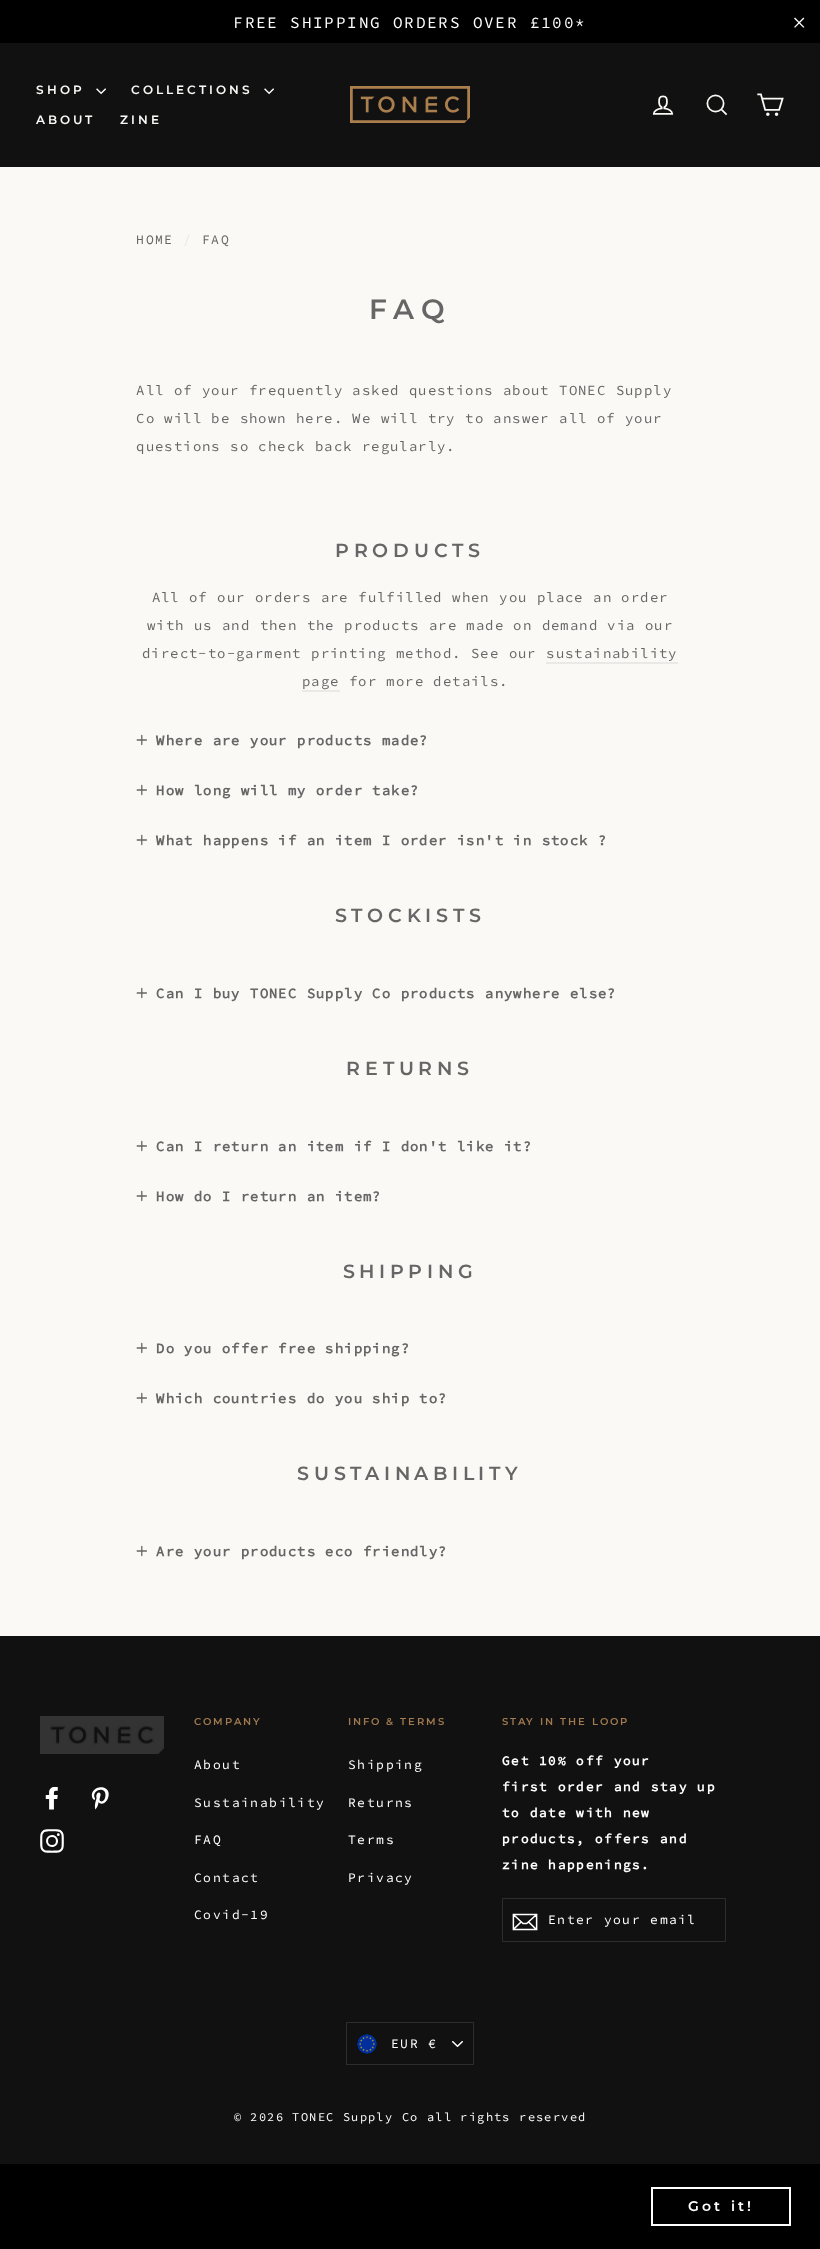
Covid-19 (231, 1914)
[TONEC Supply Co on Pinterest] (100, 1797)
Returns (381, 1802)
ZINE (141, 119)
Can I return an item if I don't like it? (344, 1146)
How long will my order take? (287, 790)
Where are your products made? (292, 740)
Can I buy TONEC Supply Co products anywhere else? (386, 993)
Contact (227, 1877)
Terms (371, 1839)
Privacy (381, 1877)
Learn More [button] (201, 2217)
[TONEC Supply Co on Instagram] (52, 1840)
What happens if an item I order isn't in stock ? (381, 840)
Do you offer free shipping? (283, 1348)
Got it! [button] (721, 2206)
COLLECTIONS (195, 89)
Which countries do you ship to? (301, 1398)
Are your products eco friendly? (301, 1551)
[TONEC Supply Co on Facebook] (52, 1797)
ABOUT (65, 119)
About (217, 1764)
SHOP (63, 89)
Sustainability (256, 1802)
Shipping (385, 1764)
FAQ (208, 1839)
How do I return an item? (269, 1196)
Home (155, 239)
